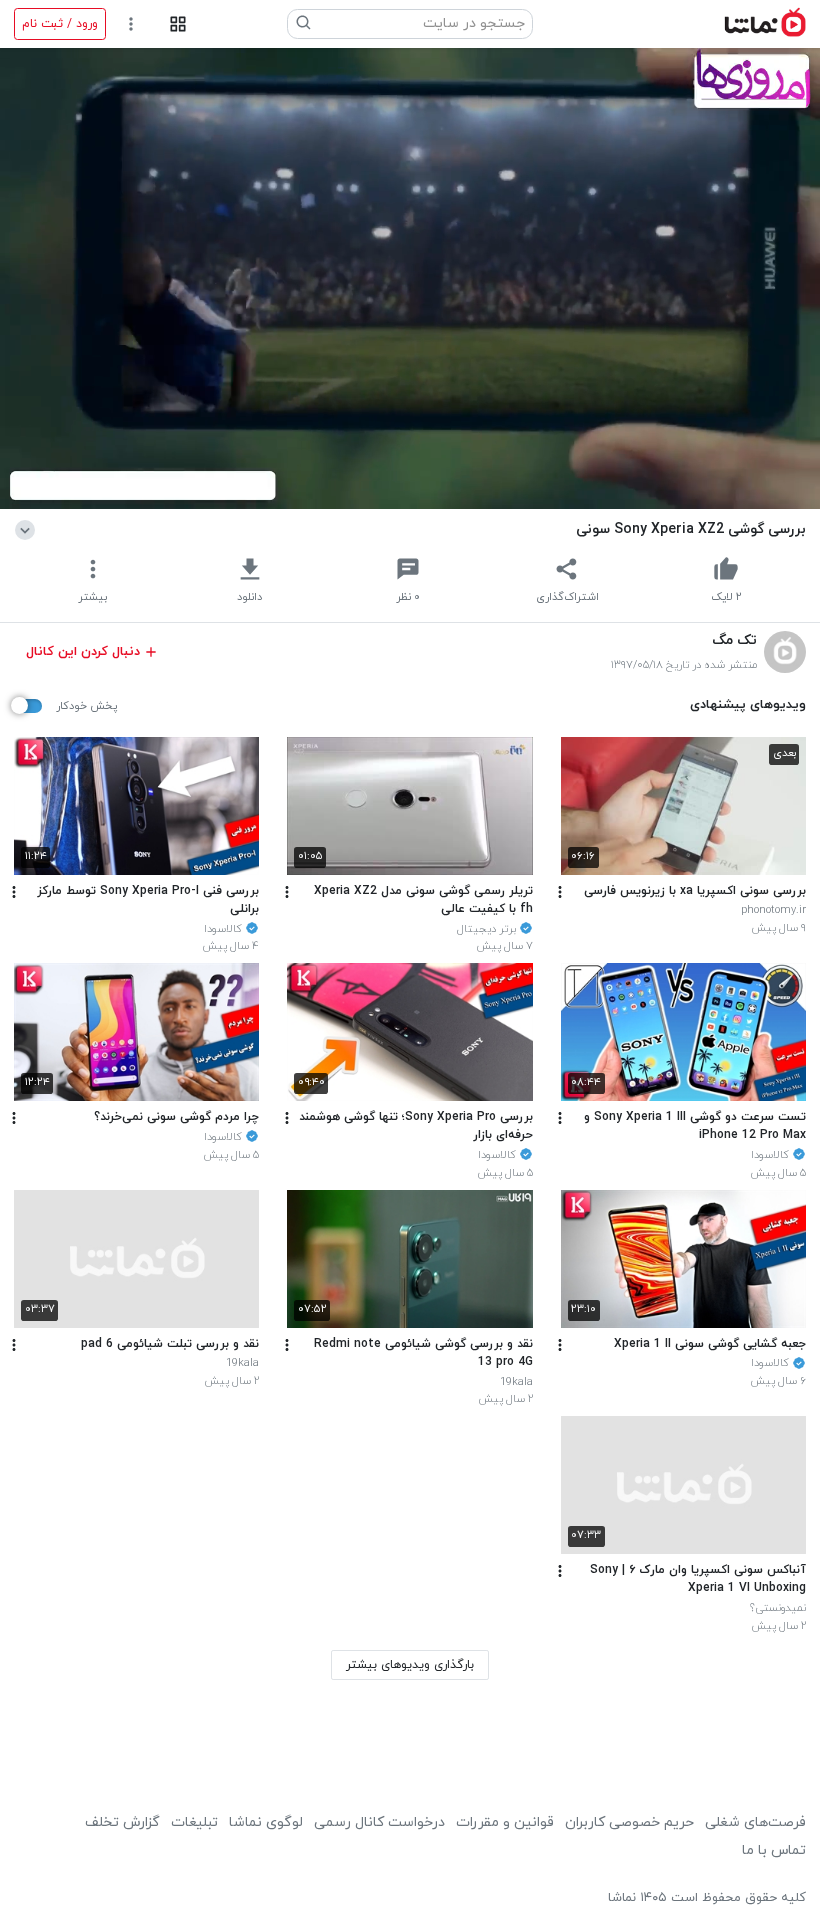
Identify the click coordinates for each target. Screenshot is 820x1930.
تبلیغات (194, 1822)
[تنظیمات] (131, 24)
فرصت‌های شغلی (755, 1822)
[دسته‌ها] (177, 24)
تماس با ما (774, 1850)
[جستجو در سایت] (304, 24)
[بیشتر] (560, 892)
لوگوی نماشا (266, 1822)
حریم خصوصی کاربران (629, 1822)
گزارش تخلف (122, 1822)
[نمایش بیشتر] (28, 529)
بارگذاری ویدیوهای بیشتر (410, 1665)
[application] (410, 278)
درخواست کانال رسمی (379, 1822)
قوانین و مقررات (505, 1822)
